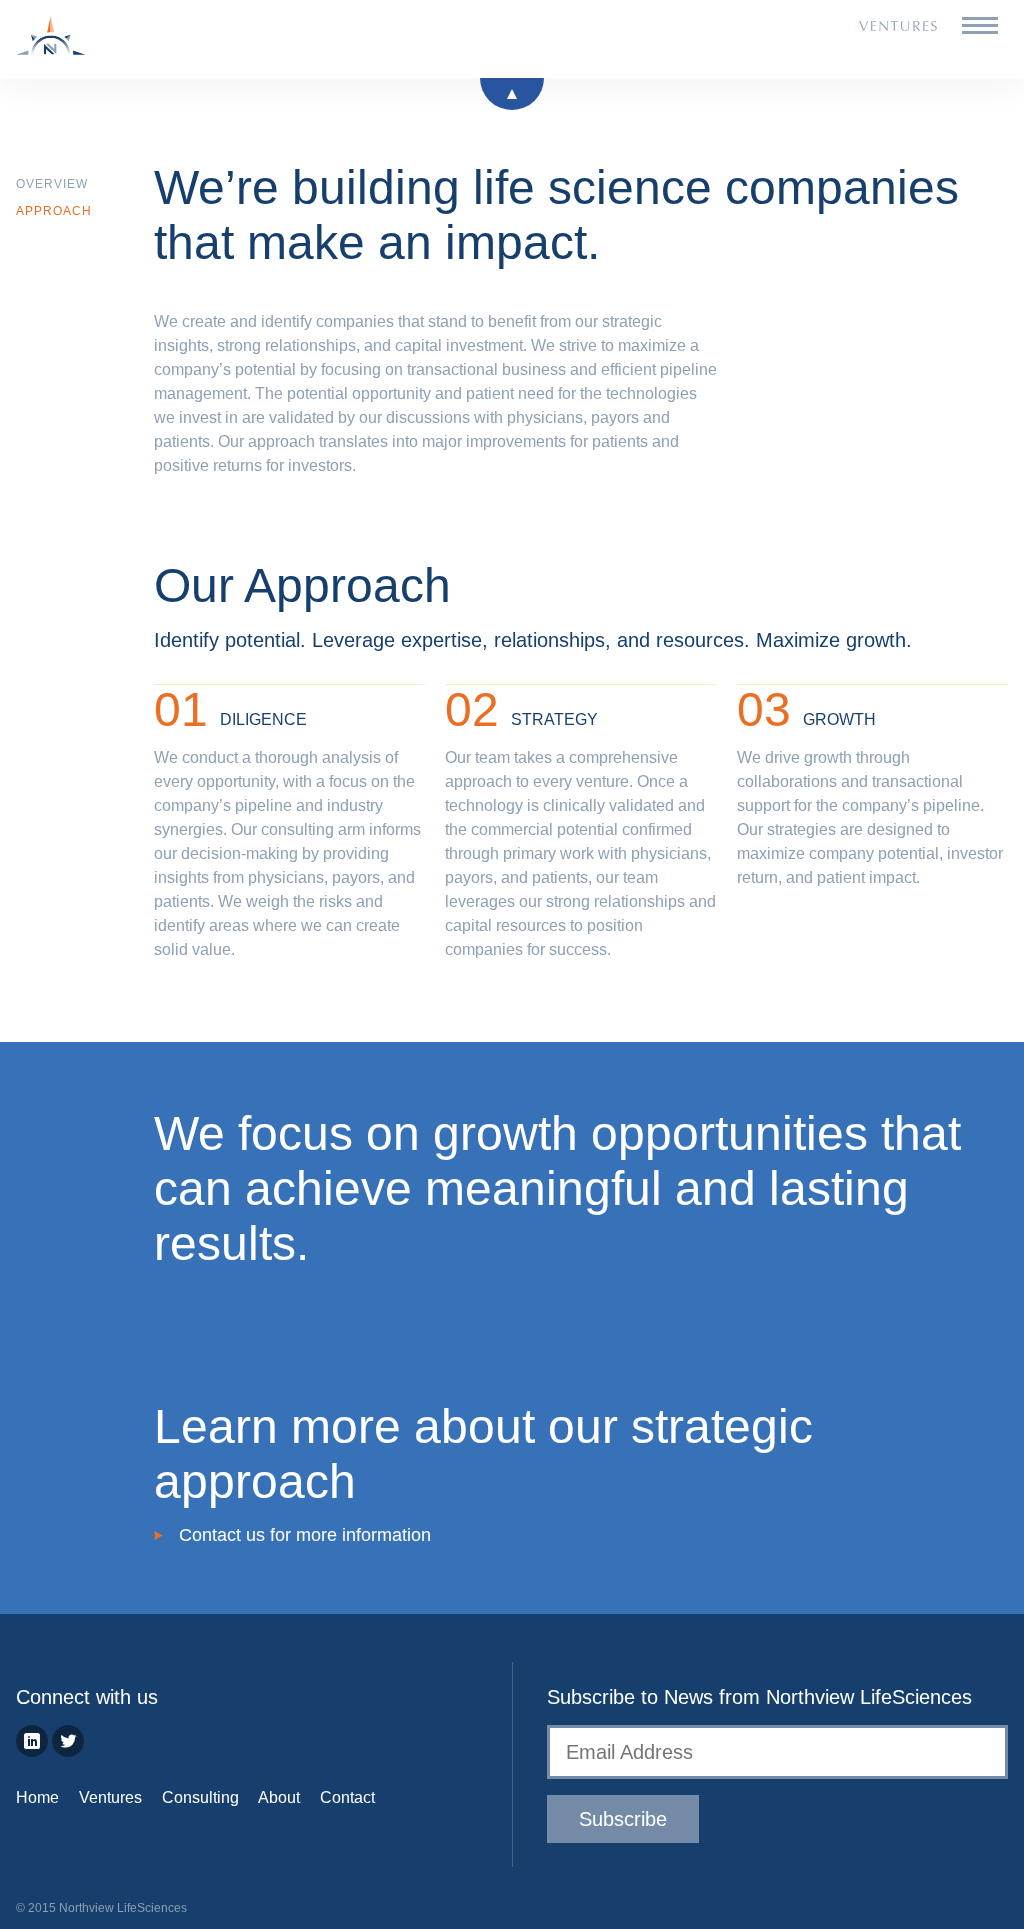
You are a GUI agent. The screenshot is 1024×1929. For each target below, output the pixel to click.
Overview (52, 184)
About (279, 1797)
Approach (54, 211)
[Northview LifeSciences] (89, 39)
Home (37, 1797)
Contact (347, 1797)
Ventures (110, 1797)
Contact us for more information (305, 1535)
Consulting (200, 1797)
